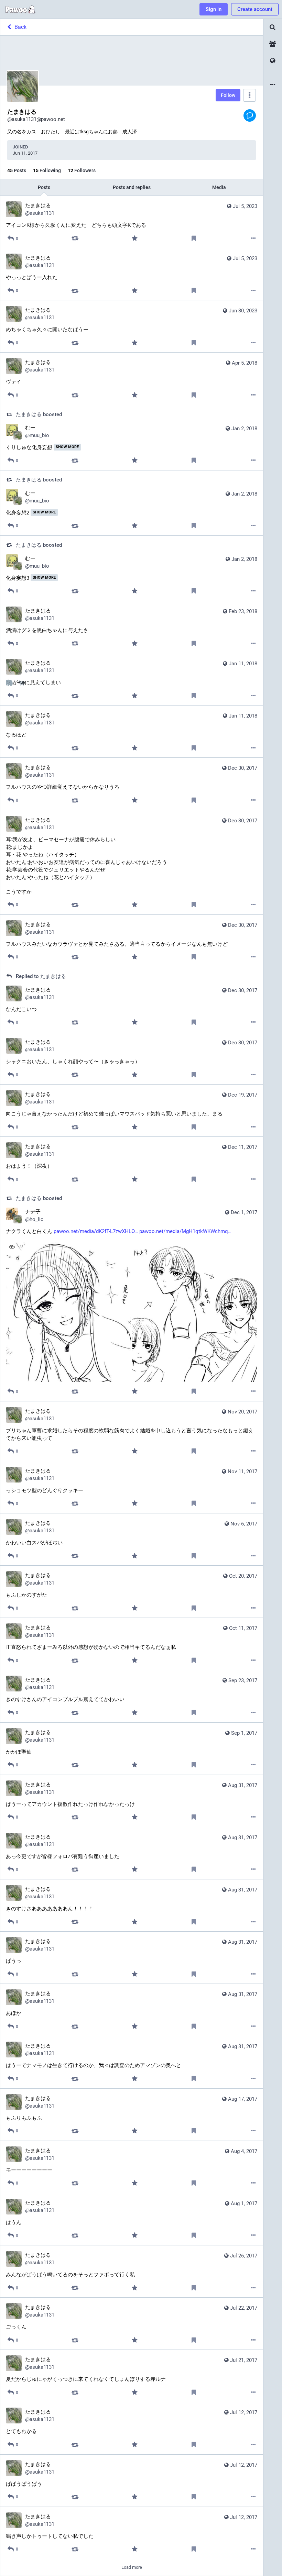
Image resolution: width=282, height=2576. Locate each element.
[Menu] (250, 95)
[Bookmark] (194, 238)
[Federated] (273, 61)
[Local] (273, 44)
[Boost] (75, 238)
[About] (273, 85)
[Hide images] (12, 1247)
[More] (253, 238)
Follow (228, 95)
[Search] (273, 27)
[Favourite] (134, 238)
